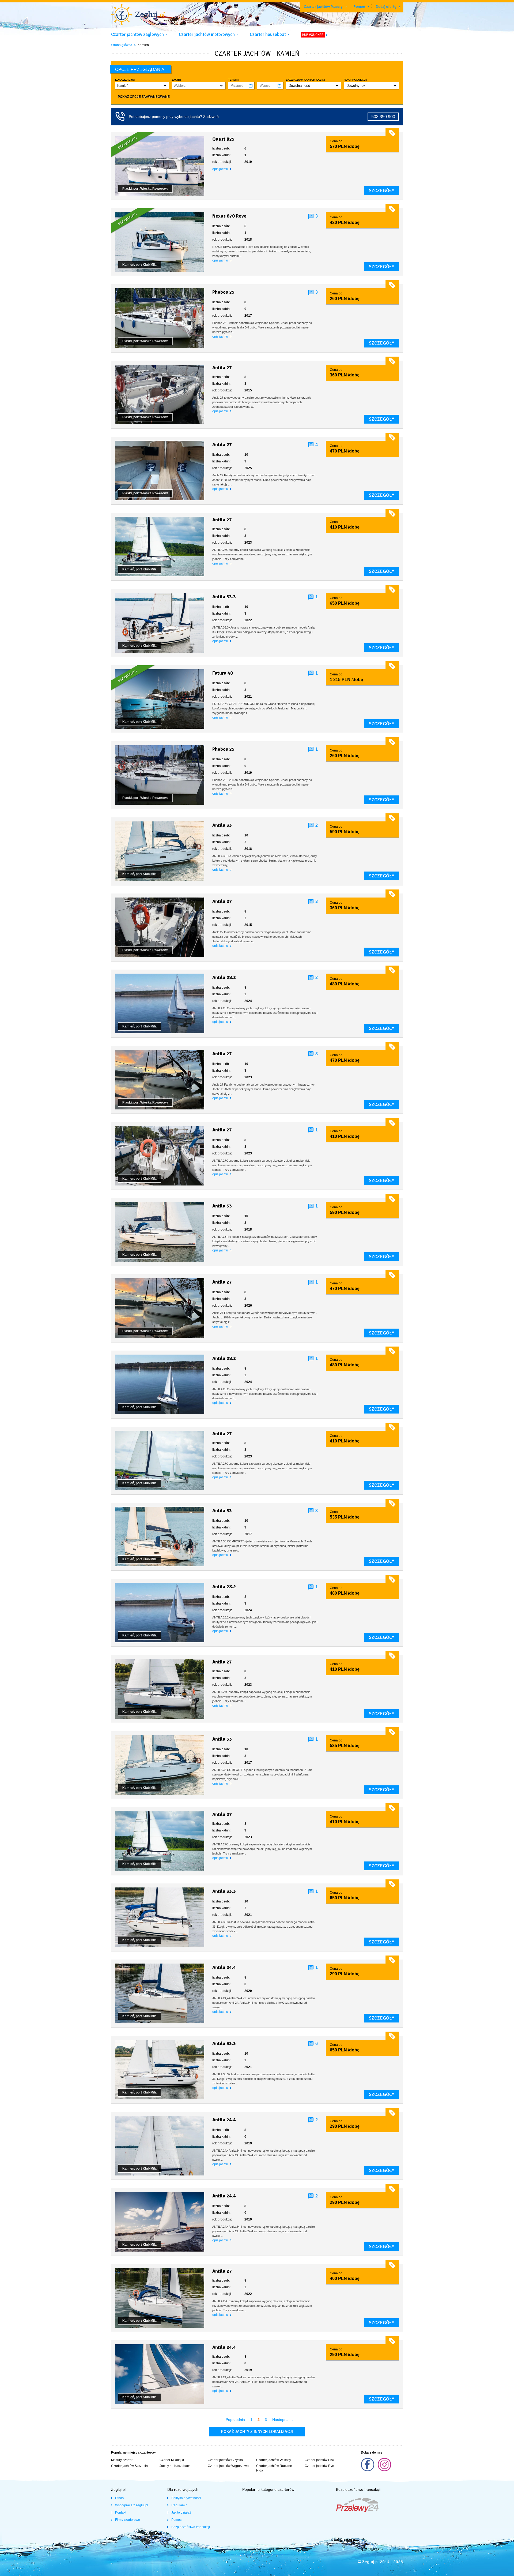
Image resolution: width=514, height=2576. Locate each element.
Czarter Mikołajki (172, 2460)
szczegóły (381, 190)
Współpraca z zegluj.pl (132, 2505)
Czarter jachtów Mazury (323, 7)
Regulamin (179, 2505)
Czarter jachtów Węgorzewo (228, 2466)
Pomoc (359, 7)
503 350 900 (383, 117)
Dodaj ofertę (386, 7)
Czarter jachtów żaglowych (137, 34)
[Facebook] (368, 2470)
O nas (119, 2498)
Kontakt (121, 2513)
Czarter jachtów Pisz (320, 2460)
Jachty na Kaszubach (175, 2466)
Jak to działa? (181, 2513)
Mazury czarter (122, 2460)
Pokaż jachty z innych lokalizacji (257, 2432)
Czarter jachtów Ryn (319, 2466)
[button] (142, 86)
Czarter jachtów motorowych (207, 34)
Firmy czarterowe (128, 2520)
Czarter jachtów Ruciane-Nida (275, 2468)
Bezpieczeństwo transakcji (191, 2527)
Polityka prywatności (186, 2498)
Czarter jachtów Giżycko (225, 2460)
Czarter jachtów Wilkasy (274, 2460)
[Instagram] (384, 2470)
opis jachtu (221, 169)
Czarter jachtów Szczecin (129, 2466)
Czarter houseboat (268, 34)
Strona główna (122, 45)
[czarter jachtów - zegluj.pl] (138, 15)
